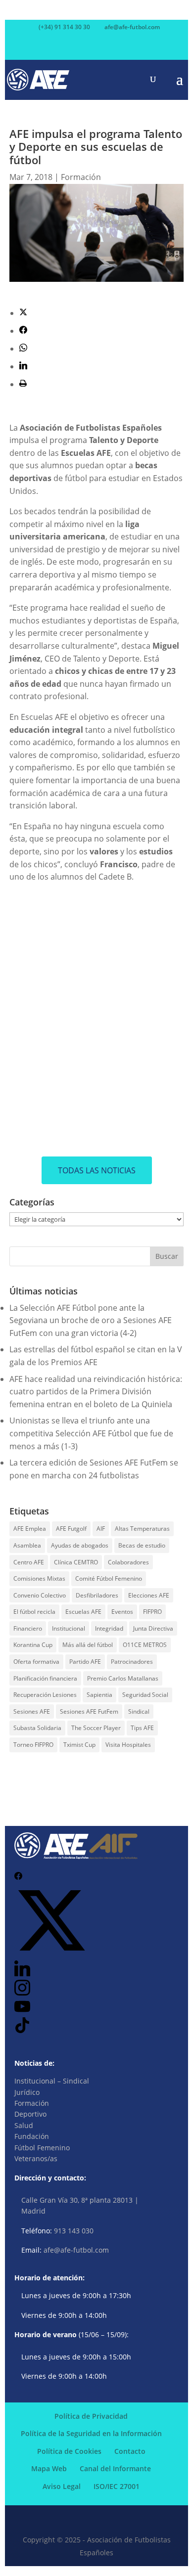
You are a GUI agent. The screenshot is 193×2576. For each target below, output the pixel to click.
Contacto (130, 2451)
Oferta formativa (36, 1662)
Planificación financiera (45, 1678)
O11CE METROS (145, 1645)
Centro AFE (29, 1562)
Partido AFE (85, 1662)
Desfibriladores (97, 1595)
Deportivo (30, 2114)
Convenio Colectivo (40, 1595)
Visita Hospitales (128, 1745)
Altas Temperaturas (142, 1529)
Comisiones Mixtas (39, 1578)
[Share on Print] (23, 384)
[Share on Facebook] (23, 331)
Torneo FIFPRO (33, 1745)
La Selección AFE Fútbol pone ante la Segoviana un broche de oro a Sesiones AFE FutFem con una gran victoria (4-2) (91, 1320)
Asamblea (27, 1545)
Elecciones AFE (149, 1595)
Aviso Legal (62, 2486)
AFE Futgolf (71, 1529)
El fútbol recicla (34, 1612)
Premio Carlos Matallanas (123, 1678)
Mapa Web (49, 2468)
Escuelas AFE (83, 1612)
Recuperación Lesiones (45, 1695)
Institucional (69, 1628)
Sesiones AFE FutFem (89, 1711)
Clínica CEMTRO (76, 1562)
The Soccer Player (96, 1728)
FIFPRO (152, 1612)
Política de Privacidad (91, 2416)
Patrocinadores (132, 1662)
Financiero (28, 1628)
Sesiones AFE (32, 1711)
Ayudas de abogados (80, 1545)
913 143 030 (74, 2231)
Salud (24, 2125)
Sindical (139, 1711)
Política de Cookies (69, 2451)
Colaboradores (128, 1562)
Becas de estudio (142, 1545)
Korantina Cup (33, 1645)
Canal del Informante (115, 2468)
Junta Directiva (153, 1628)
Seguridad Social (145, 1695)
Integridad (109, 1628)
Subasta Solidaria (37, 1728)
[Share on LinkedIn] (23, 366)
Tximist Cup (79, 1745)
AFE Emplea (30, 1529)
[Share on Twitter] (23, 313)
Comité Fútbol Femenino (109, 1578)
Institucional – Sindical (52, 2081)
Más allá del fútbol (88, 1645)
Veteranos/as (36, 2158)
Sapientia (99, 1695)
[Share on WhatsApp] (23, 349)
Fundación (32, 2136)
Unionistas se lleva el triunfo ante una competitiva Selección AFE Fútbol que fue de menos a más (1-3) (91, 1433)
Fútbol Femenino (42, 2148)
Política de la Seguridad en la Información (91, 2433)
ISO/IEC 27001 (117, 2486)
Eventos (122, 1612)
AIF (101, 1529)
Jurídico (27, 2092)
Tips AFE (142, 1728)
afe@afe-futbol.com (76, 2250)
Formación (81, 177)
